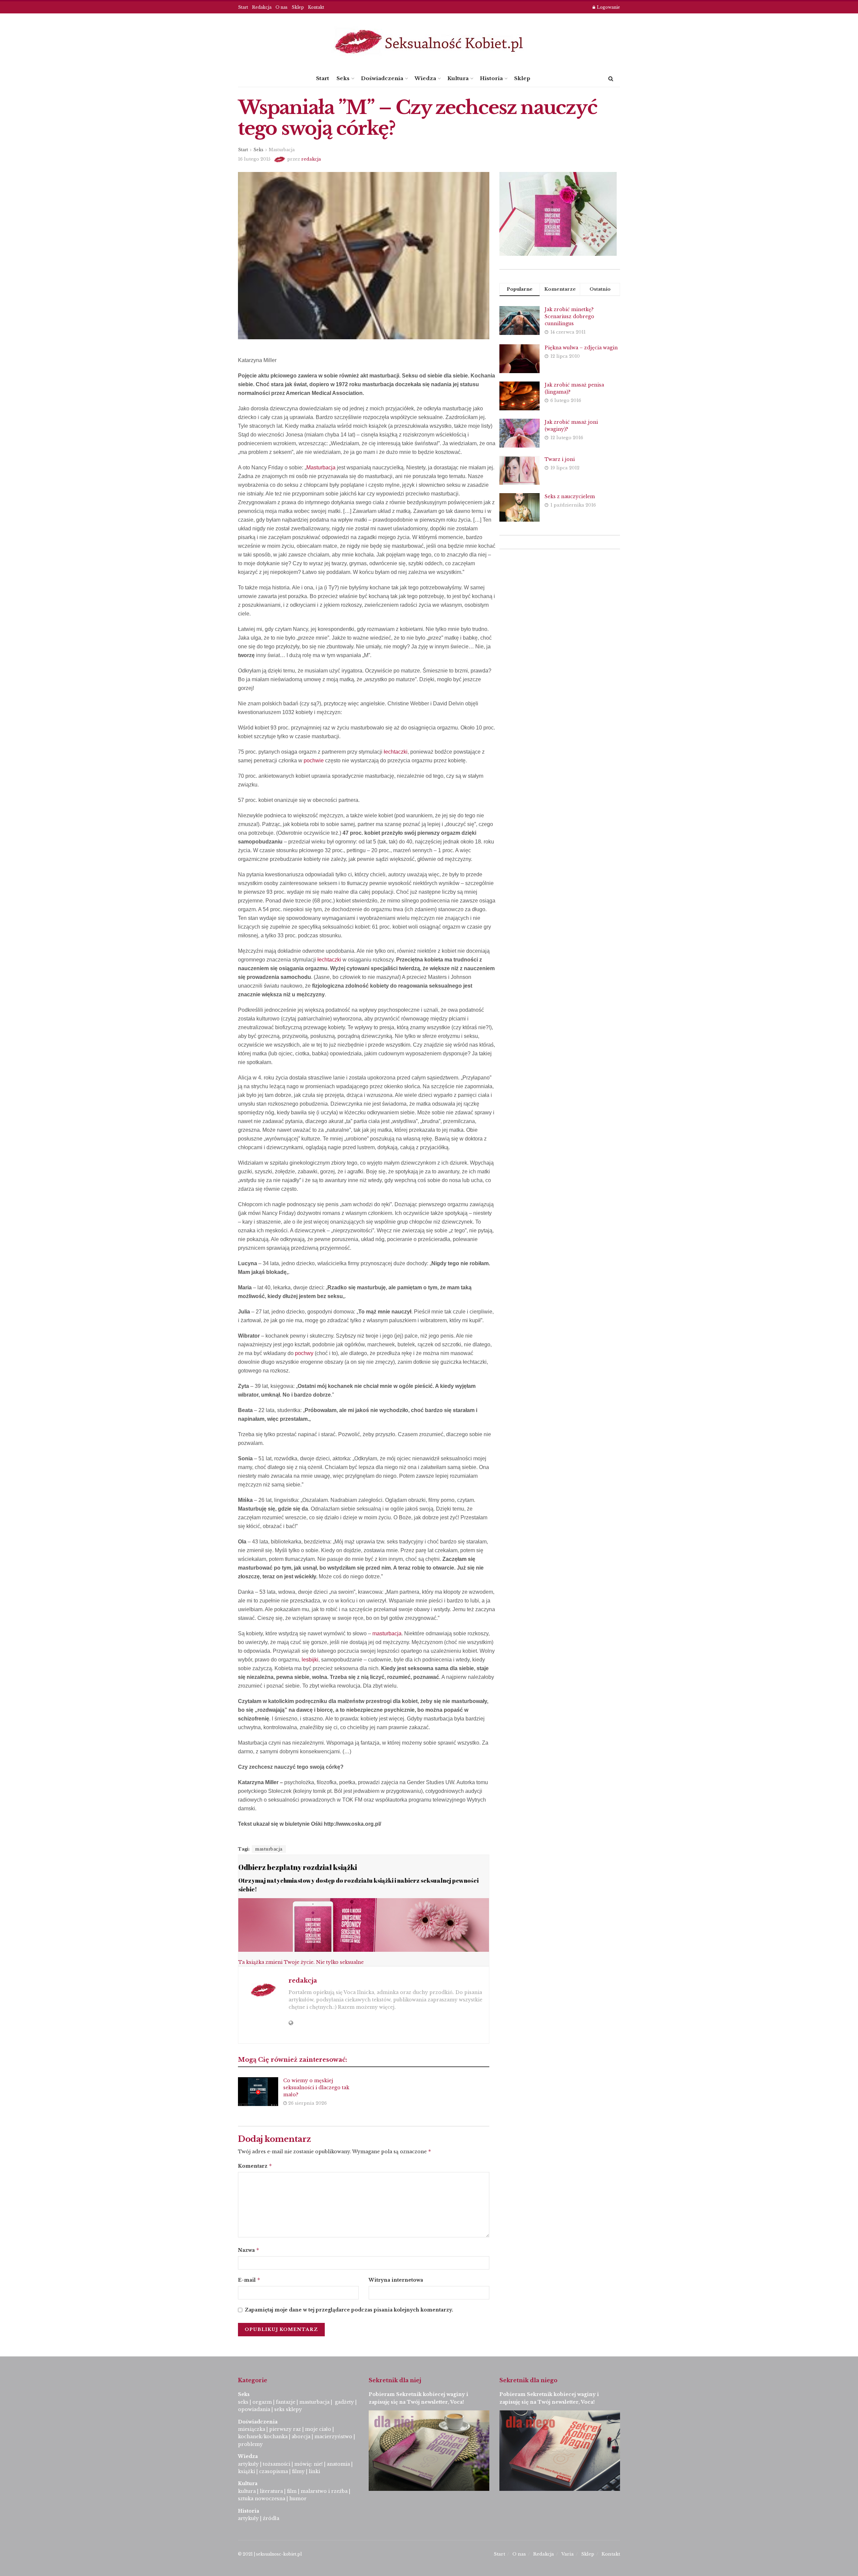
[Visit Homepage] (429, 42)
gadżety (344, 2402)
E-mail (249, 2280)
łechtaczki (396, 752)
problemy (250, 2444)
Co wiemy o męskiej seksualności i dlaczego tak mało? (316, 2088)
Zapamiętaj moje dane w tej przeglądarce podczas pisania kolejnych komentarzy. (349, 2310)
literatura (271, 2491)
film (292, 2491)
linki (314, 2471)
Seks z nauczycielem (570, 496)
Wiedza (425, 78)
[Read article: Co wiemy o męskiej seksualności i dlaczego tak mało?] (258, 2092)
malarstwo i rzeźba (324, 2491)
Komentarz (255, 2166)
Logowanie (608, 7)
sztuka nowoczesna (262, 2499)
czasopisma (273, 2471)
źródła (270, 2518)
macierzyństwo (333, 2437)
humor (298, 2499)
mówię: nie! (308, 2464)
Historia (491, 78)
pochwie (314, 760)
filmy (298, 2471)
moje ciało (318, 2429)
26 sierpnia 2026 (307, 2103)
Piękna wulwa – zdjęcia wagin (581, 348)
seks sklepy (288, 2409)
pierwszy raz (285, 2429)
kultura (247, 2491)
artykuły (248, 2464)
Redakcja (262, 7)
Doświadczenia (382, 78)
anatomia (338, 2464)
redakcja (311, 159)
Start (243, 7)
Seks (343, 78)
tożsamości (277, 2464)
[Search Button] (611, 78)
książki (247, 2471)
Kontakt (316, 7)
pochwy (304, 1353)
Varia (568, 2554)
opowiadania (254, 2409)
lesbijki (310, 1660)
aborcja (301, 2437)
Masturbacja (282, 150)
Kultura (458, 78)
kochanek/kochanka (263, 2437)
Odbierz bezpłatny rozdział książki (298, 1867)
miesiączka (252, 2429)
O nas (282, 7)
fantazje (286, 2402)
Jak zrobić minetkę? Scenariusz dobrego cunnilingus (569, 316)
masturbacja (387, 1633)
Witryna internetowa (396, 2280)
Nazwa (249, 2250)
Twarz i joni (560, 459)
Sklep (298, 7)
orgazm (262, 2402)
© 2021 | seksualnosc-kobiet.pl (270, 2554)
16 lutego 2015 (254, 159)
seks (243, 2402)
